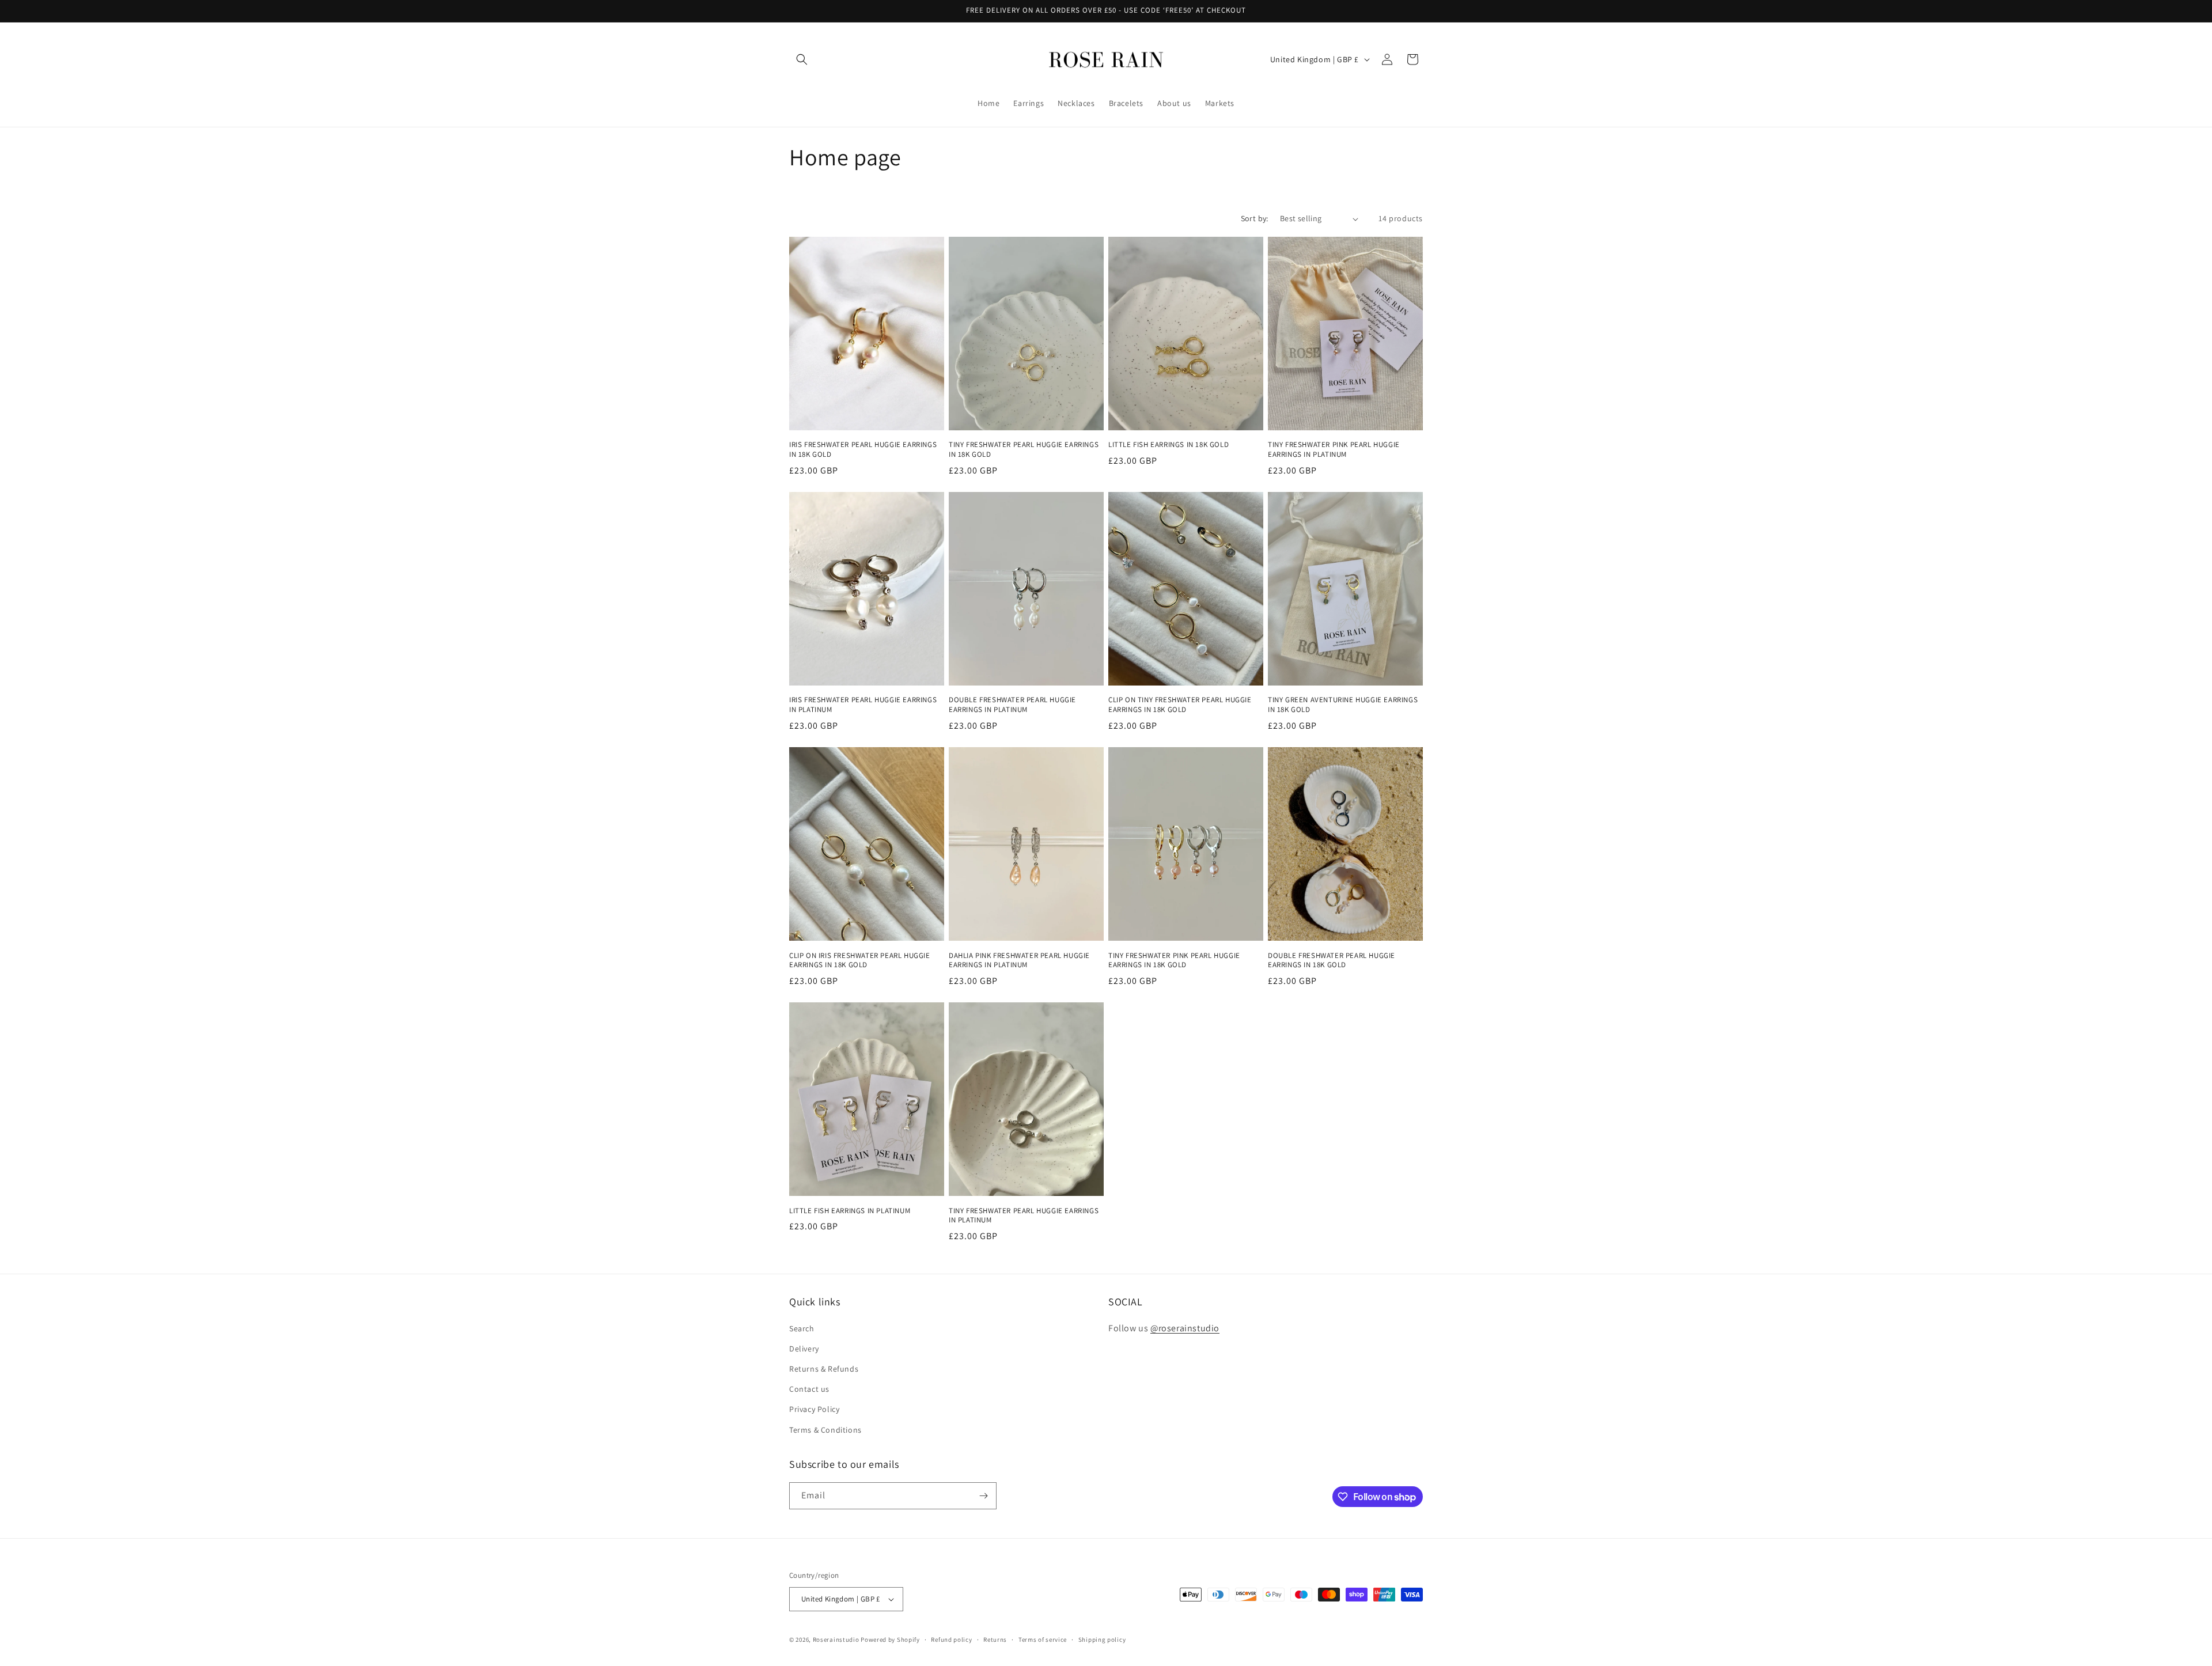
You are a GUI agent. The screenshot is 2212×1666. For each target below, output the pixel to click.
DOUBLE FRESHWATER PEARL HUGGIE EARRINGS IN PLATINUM (1012, 705)
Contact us (809, 1389)
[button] (802, 59)
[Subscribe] (983, 1496)
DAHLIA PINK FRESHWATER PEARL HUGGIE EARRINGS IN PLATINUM (1019, 961)
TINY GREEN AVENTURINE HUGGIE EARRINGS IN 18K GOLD (1343, 705)
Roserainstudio (836, 1640)
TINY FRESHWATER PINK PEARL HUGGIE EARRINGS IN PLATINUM (1334, 450)
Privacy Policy (814, 1409)
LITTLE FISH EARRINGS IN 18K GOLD (1169, 445)
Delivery (804, 1349)
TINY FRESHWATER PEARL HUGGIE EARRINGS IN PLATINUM (1024, 1216)
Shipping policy (1102, 1640)
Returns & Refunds (824, 1369)
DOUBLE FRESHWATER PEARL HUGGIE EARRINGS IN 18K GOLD (1332, 961)
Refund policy (951, 1640)
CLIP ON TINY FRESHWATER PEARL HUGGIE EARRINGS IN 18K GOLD (1180, 705)
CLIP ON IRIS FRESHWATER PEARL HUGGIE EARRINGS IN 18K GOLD (860, 961)
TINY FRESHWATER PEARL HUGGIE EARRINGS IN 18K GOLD (1024, 450)
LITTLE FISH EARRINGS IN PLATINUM (850, 1211)
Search (802, 1328)
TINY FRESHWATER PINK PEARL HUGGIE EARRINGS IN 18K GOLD (1174, 961)
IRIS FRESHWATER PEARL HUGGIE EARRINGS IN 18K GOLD (863, 450)
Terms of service (1043, 1640)
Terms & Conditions (825, 1430)
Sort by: (1255, 218)
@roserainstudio (1185, 1328)
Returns (995, 1640)
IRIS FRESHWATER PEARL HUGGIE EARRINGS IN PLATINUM (863, 705)
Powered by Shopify (890, 1640)
